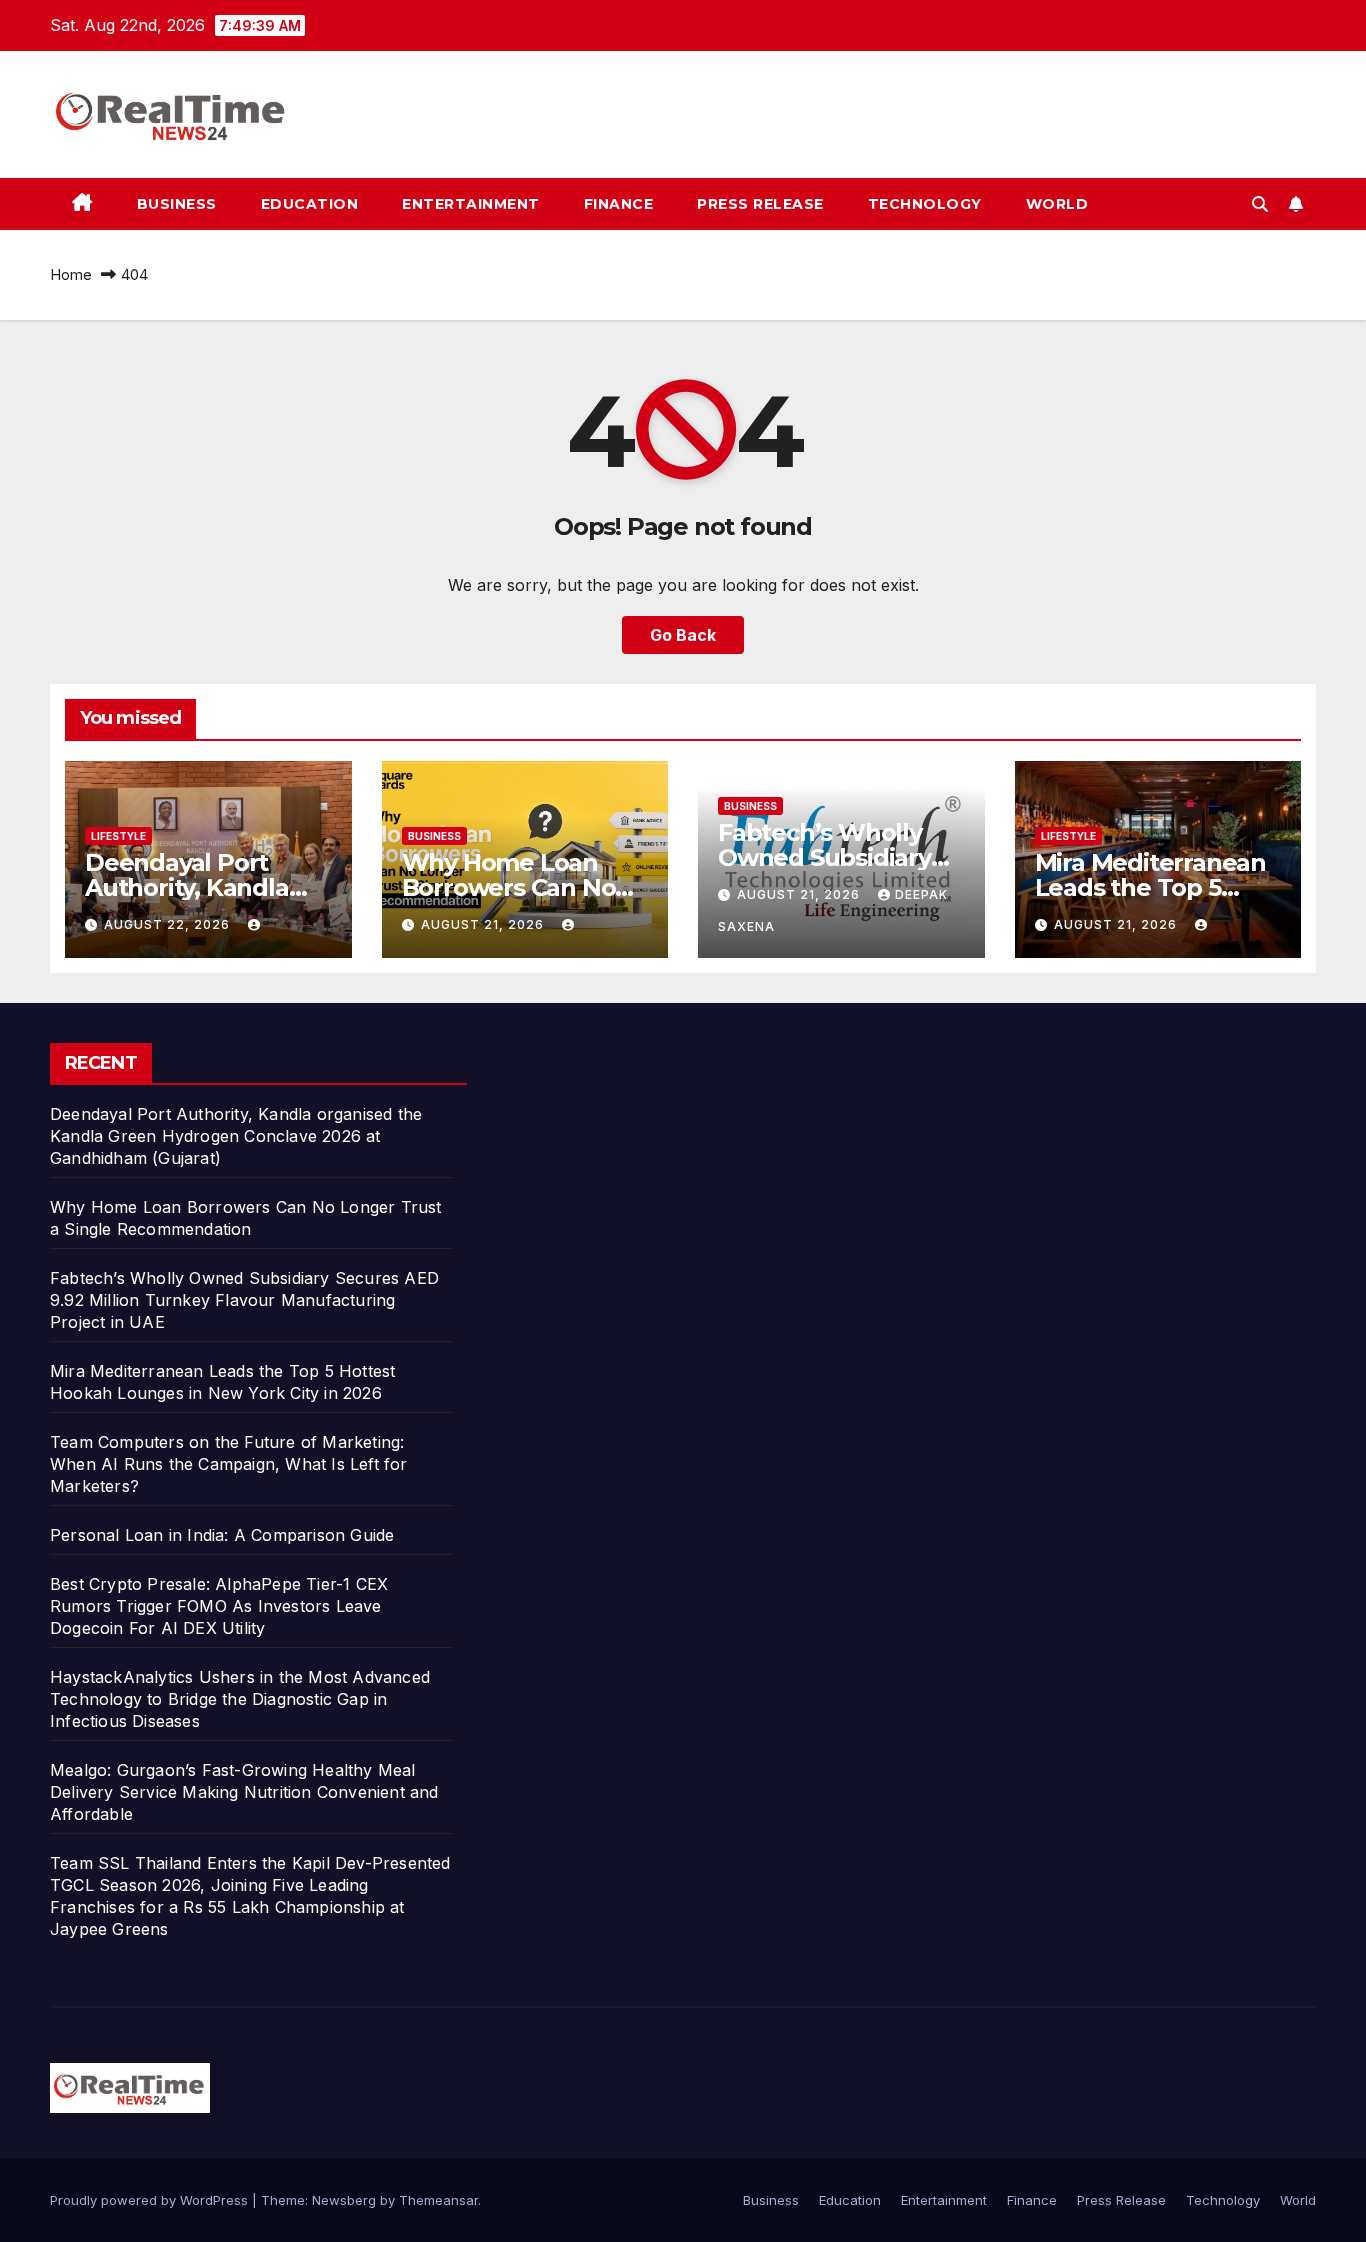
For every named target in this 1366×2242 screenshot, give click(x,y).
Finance (619, 204)
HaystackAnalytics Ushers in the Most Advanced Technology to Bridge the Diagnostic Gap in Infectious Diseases (240, 1699)
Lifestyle (118, 836)
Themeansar (438, 2200)
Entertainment (471, 204)
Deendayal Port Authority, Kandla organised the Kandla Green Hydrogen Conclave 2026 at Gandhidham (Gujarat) (236, 1136)
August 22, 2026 (169, 924)
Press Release (760, 204)
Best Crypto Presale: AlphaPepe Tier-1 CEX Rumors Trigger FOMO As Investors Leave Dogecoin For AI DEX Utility (219, 1606)
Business (177, 204)
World (1057, 204)
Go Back (683, 635)
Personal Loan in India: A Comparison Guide (225, 1535)
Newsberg (344, 2200)
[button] (1260, 204)
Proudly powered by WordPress (151, 2200)
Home (71, 274)
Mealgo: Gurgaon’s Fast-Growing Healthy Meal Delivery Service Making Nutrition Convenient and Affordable (244, 1792)
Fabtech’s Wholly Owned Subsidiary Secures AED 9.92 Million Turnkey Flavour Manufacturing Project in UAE (244, 1300)
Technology (925, 204)
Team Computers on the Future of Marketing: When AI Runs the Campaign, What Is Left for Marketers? (229, 1464)
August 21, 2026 (484, 924)
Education (310, 204)
